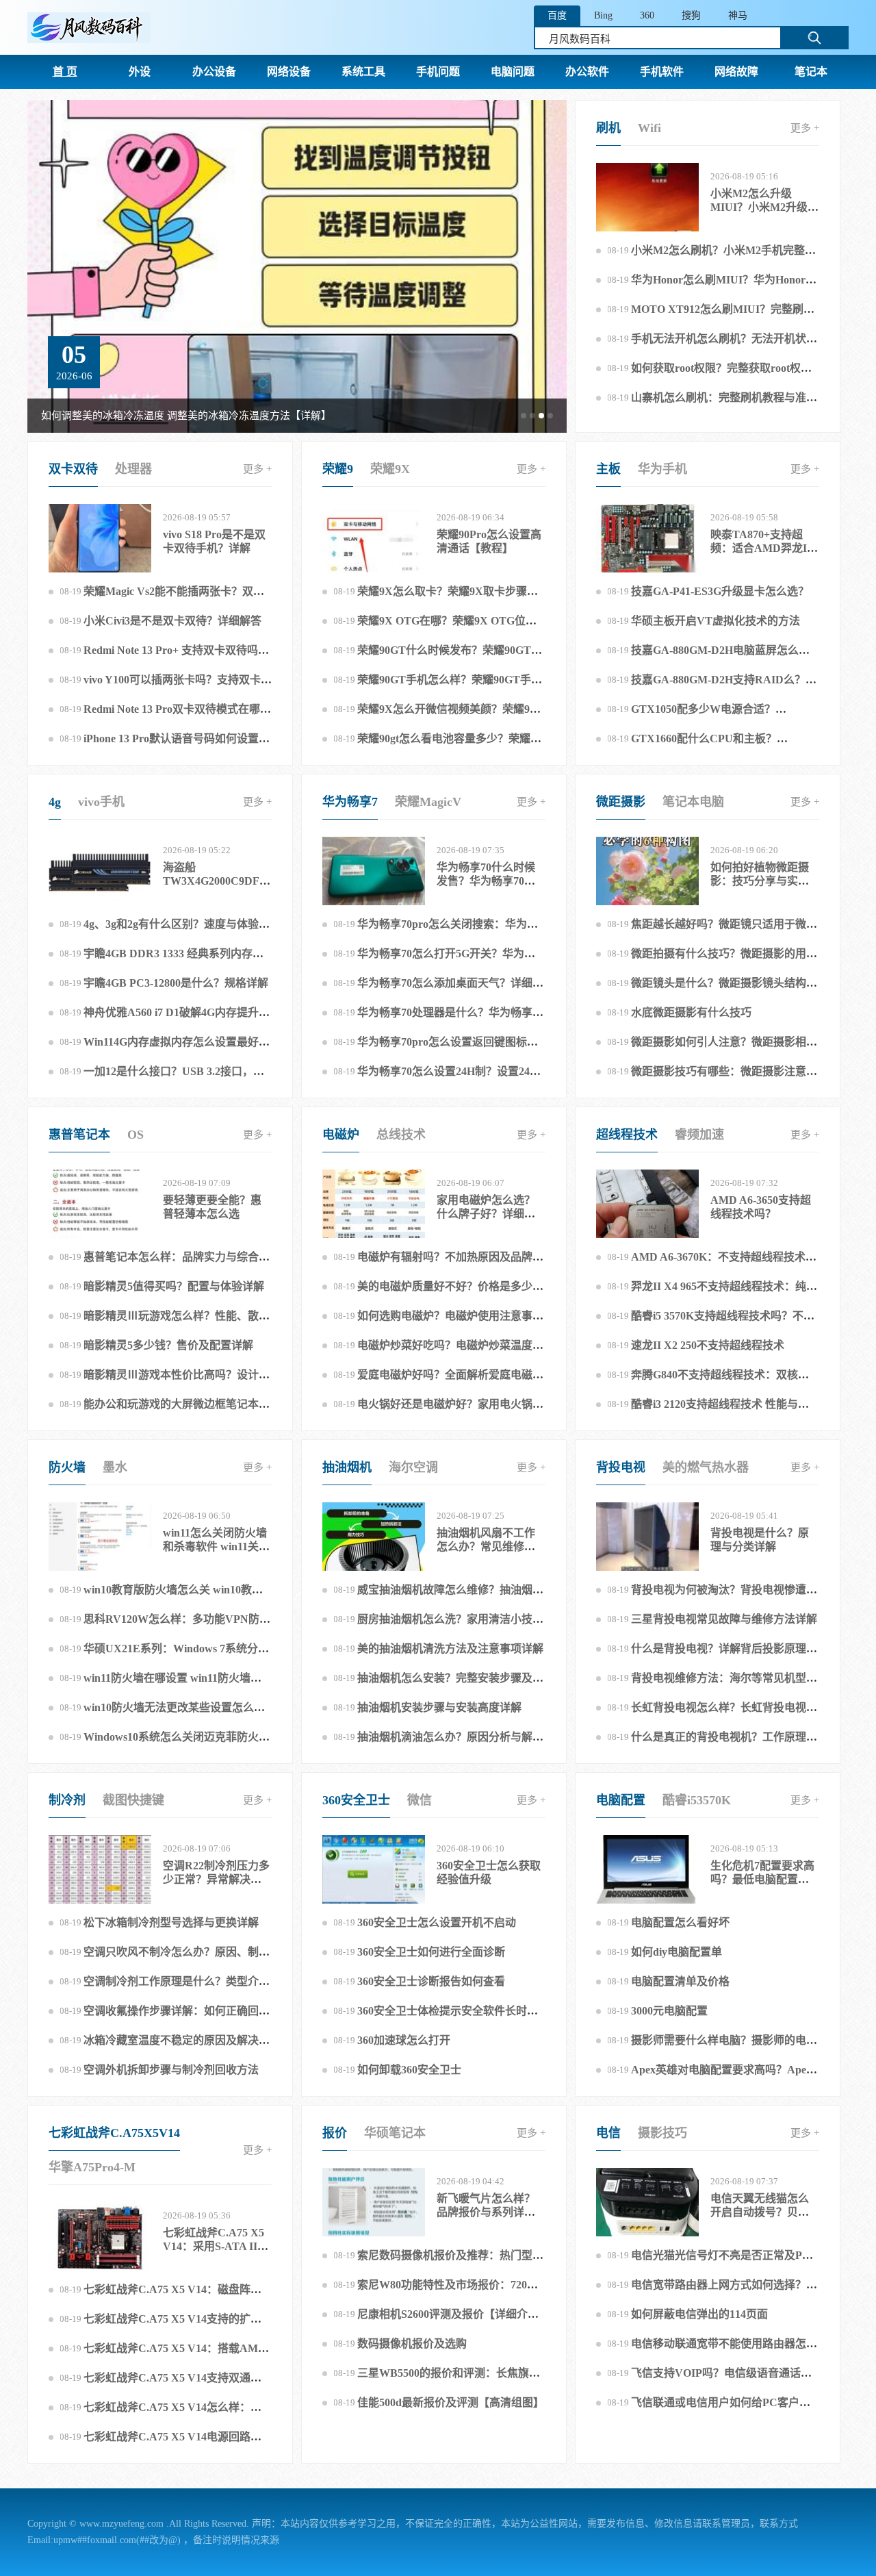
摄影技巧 (662, 2133)
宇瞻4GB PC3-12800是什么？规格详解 (176, 983)
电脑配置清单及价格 (680, 1981)
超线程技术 (627, 1135)
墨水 (115, 1467)
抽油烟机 (347, 1467)
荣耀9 (338, 469)
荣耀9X (390, 469)
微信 (420, 1800)
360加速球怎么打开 (404, 2040)
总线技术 (401, 1135)
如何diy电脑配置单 (677, 1952)
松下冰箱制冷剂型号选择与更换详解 (171, 1922)
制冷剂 (67, 1800)
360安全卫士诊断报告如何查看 (431, 1981)
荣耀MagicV (428, 802)
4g (55, 802)
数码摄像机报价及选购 (412, 2344)
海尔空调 (413, 1467)
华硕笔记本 (395, 2133)
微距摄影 (621, 802)
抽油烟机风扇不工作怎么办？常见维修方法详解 (486, 1546)
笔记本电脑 (693, 802)
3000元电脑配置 (669, 2011)
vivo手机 (101, 802)
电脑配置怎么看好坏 (680, 1922)
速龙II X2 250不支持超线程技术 (708, 1345)
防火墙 (67, 1467)
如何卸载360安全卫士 (409, 2070)
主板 (608, 469)
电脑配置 (621, 1800)
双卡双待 (73, 469)
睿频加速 (699, 1135)
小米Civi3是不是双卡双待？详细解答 (172, 621)
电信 (608, 2133)
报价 (335, 2133)
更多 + (805, 128)
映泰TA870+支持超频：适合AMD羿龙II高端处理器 (761, 548)
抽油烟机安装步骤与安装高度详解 (439, 1707)
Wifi (649, 128)
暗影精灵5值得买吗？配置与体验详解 (174, 1286)
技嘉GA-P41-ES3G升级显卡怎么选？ (720, 591)
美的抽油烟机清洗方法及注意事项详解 (450, 1649)
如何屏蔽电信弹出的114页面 (699, 2314)
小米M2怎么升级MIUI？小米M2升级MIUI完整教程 (759, 207)
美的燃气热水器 (706, 1467)
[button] (524, 416)
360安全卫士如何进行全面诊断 (431, 1952)
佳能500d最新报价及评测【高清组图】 (451, 2402)
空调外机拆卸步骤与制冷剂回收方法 (171, 2070)
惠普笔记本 (79, 1135)
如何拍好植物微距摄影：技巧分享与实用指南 (760, 881)
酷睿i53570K (697, 1800)
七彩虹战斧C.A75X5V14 (114, 2133)
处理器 (133, 469)
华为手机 (662, 469)
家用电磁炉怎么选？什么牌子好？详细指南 (486, 1214)
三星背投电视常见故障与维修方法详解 (724, 1619)
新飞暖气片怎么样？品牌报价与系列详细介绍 (486, 2212)
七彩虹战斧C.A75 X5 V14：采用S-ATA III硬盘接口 (214, 2246)
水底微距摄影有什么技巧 (691, 1012)
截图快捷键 (133, 1800)
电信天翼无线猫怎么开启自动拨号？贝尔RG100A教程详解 (760, 2212)
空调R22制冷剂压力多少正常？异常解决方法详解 (216, 1879)
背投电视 (621, 1467)
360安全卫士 (356, 1800)
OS (136, 1135)
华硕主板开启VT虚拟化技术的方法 (716, 621)
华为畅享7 (350, 802)
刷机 (608, 128)
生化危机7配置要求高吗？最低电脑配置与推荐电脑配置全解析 (762, 1879)
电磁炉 (341, 1135)
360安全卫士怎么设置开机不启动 (437, 1922)
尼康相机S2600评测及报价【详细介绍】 (453, 2314)
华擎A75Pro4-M (92, 2167)
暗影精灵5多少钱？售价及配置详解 (168, 1345)
